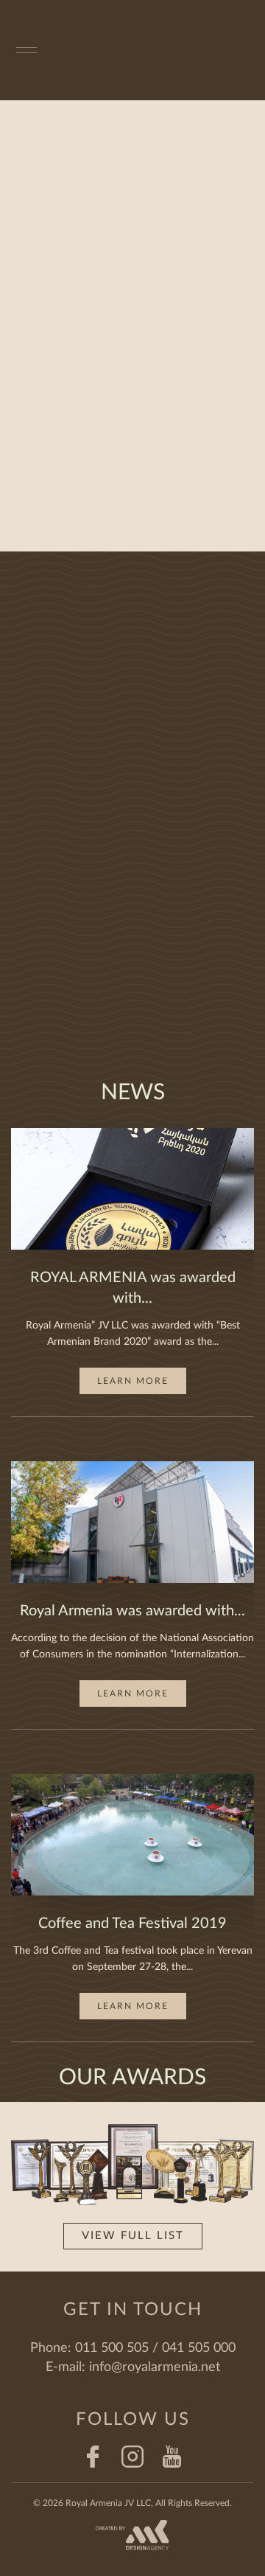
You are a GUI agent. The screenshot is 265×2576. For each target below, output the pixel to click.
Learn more (133, 1381)
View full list (133, 2236)
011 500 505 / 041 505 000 (155, 2348)
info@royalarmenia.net (155, 2367)
